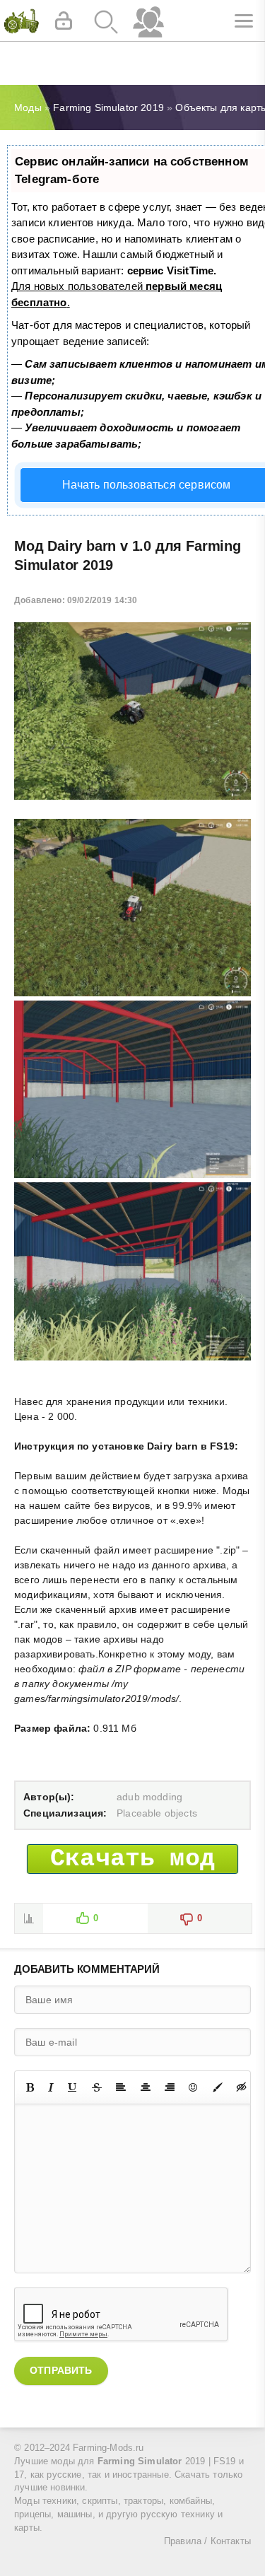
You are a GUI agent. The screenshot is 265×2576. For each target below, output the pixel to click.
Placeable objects (157, 1813)
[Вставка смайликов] (194, 2087)
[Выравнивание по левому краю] (121, 2087)
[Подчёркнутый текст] (73, 2087)
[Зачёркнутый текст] (97, 2087)
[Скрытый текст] (242, 2087)
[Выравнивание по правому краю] (170, 2087)
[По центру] (146, 2087)
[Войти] (64, 21)
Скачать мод (132, 1859)
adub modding (149, 1797)
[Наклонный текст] (51, 2087)
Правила (183, 2541)
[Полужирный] (30, 2087)
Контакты (231, 2541)
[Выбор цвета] (218, 2087)
